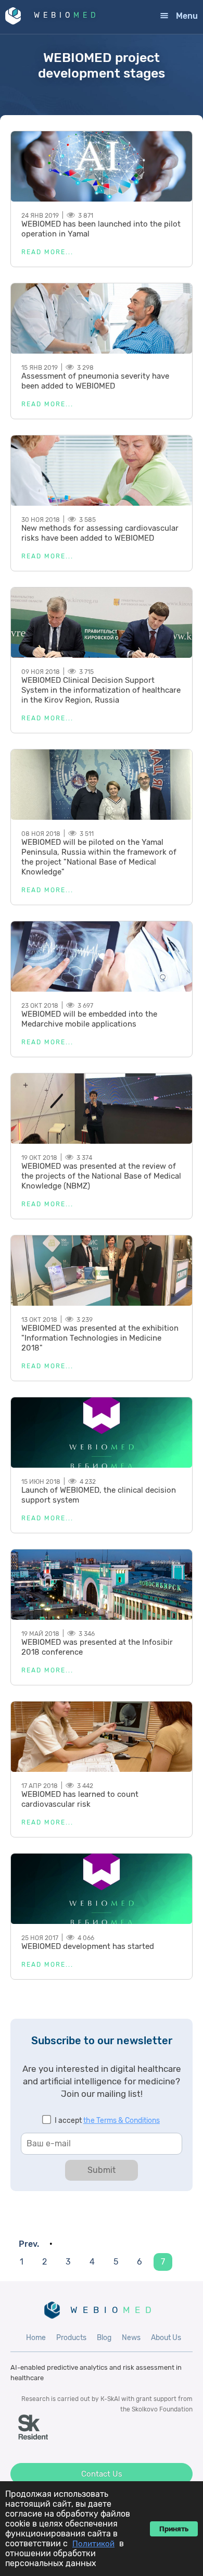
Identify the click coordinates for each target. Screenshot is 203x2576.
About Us (166, 2338)
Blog (104, 2338)
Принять (174, 2529)
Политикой (93, 2544)
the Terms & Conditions (122, 2121)
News (131, 2338)
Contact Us (102, 2474)
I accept (107, 2121)
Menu (187, 16)
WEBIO (67, 15)
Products (71, 2338)
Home (36, 2338)
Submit (102, 2170)
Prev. (29, 2244)
